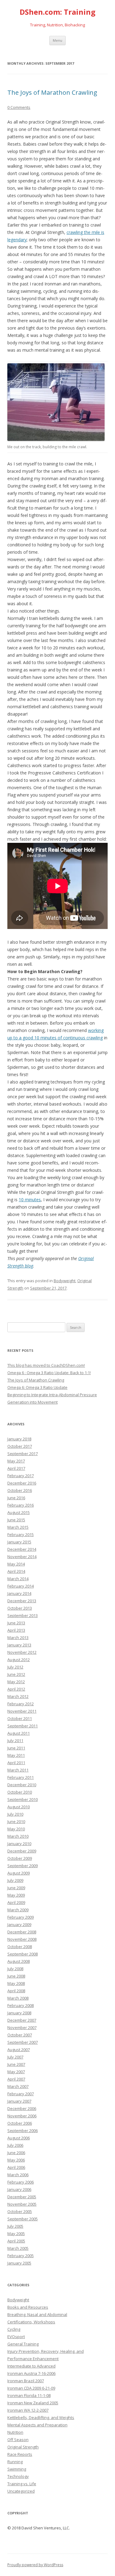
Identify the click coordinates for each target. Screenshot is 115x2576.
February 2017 (21, 1476)
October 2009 (20, 1858)
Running (15, 2462)
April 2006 (16, 2167)
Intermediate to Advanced (31, 2366)
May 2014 (16, 1564)
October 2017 (20, 1446)
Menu (57, 40)
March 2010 (18, 1836)
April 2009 (16, 1902)
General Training (23, 2344)
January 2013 (19, 1645)
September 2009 (23, 1866)
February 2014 (21, 1586)
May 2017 (16, 1461)
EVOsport (16, 2337)
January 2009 (19, 1924)
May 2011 (16, 1755)
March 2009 (18, 1910)
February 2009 (21, 1917)
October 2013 (20, 1608)
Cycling (14, 2329)
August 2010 (19, 1807)
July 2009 (15, 1880)
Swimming (17, 2469)
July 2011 (15, 1741)
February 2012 (21, 1704)
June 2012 (16, 1674)
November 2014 (22, 1557)
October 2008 (20, 1947)
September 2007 (23, 2042)
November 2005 (22, 2204)
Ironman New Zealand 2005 (33, 2403)
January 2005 (19, 2263)
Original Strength (23, 2447)
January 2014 (19, 1593)
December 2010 (22, 1785)
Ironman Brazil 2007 (26, 2381)
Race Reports (20, 2454)
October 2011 (20, 1718)
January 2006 (19, 2189)
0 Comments (19, 107)
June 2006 (16, 2153)
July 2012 (15, 1667)
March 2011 (18, 1770)
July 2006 (15, 2145)
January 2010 (19, 1844)
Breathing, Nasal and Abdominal (37, 2314)
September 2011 (23, 1726)
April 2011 (16, 1763)
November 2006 (22, 2116)
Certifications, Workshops (31, 2322)
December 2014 (22, 1549)
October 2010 (20, 1792)
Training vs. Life (22, 2484)
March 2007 (18, 2086)
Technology (18, 2476)
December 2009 (22, 1851)
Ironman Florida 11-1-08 (29, 2395)
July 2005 (15, 2226)
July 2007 (15, 2057)
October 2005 (20, 2211)
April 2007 (16, 2079)
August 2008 (19, 1961)
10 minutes (30, 1200)
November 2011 (22, 1711)
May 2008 (16, 1983)
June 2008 (16, 1976)
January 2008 (19, 2013)
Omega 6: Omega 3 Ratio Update (37, 1387)
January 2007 (19, 2101)
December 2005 (22, 2197)
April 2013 (16, 1630)
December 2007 (22, 2020)
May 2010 (16, 1829)
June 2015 (16, 1520)
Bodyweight (65, 1281)
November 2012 (22, 1652)
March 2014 (18, 1579)
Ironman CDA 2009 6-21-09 (31, 2388)
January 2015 (19, 1542)
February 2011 (21, 1777)
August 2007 (19, 2050)
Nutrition (15, 2432)
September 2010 (23, 1799)
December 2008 (22, 1932)
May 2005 (16, 2234)
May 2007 (16, 2072)
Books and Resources (28, 2307)
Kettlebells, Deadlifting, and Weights (41, 2417)
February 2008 (21, 2005)
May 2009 (16, 1895)
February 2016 (21, 1505)
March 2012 (18, 1696)
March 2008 (18, 1998)
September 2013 (23, 1615)
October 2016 (20, 1490)
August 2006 (19, 2138)
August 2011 (19, 1733)
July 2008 (15, 1969)
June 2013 (16, 1623)
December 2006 (22, 2108)
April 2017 (16, 1468)
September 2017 (23, 1454)
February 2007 (21, 2094)
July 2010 (15, 1814)
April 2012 (16, 1689)
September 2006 (23, 2131)
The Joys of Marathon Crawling (52, 92)
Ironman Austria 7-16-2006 (31, 2373)
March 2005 (18, 2248)
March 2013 (18, 1638)
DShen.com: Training (57, 12)
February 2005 (21, 2256)
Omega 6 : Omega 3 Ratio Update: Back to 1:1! (49, 1373)
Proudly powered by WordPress (35, 2565)
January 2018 (19, 1439)
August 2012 (19, 1660)
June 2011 (16, 1748)
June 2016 (16, 1498)
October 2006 (20, 2123)
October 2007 (20, 2035)
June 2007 (16, 2064)
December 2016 (22, 1483)
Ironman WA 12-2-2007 (28, 2410)
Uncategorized (21, 2491)
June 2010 (16, 1821)
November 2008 (22, 1939)
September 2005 (23, 2219)
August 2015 (19, 1512)
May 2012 (16, 1682)
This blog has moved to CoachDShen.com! (46, 1365)
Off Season (18, 2440)
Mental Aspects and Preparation (37, 2425)
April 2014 (16, 1571)
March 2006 (18, 2175)
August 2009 (19, 1873)
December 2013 (22, 1601)
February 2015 (21, 1535)
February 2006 (21, 2182)
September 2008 (23, 1954)
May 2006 (16, 2160)
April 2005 (16, 2241)
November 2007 (22, 2028)
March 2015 (18, 1527)
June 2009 (16, 1888)
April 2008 (16, 1991)
